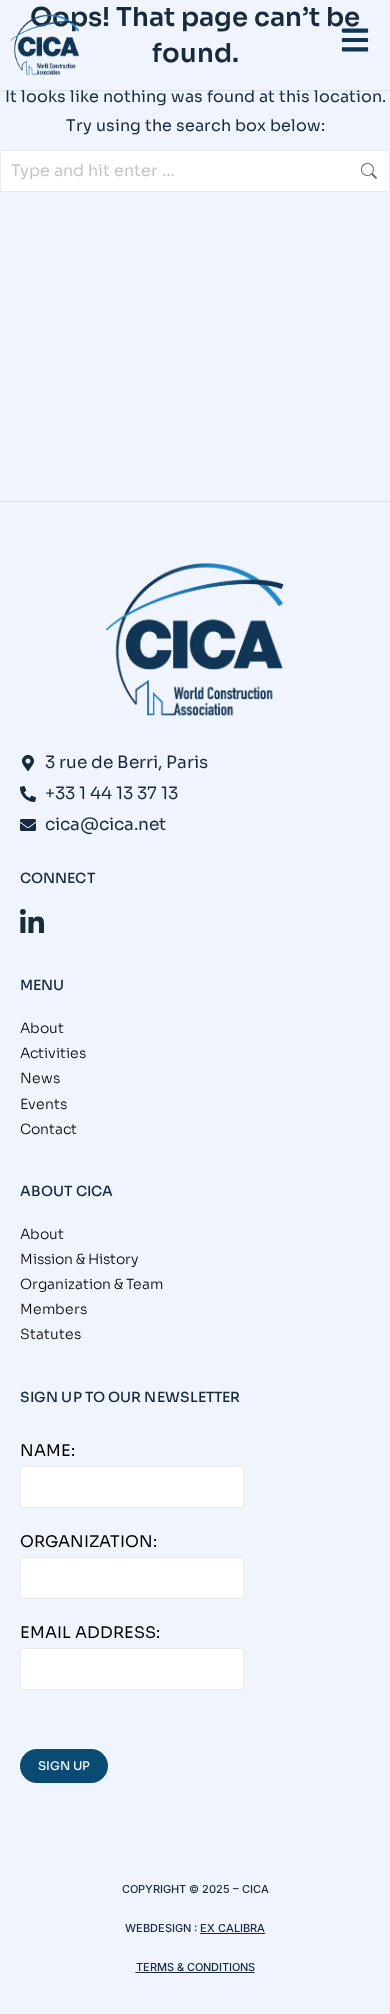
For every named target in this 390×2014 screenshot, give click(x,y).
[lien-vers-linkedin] (32, 922)
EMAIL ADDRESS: (90, 1632)
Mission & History (79, 1259)
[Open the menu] (355, 40)
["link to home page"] (45, 45)
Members (53, 1309)
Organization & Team (91, 1284)
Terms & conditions (195, 1967)
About (42, 1028)
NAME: (47, 1450)
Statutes (50, 1334)
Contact (48, 1129)
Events (43, 1104)
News (40, 1078)
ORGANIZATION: (88, 1541)
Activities (53, 1053)
